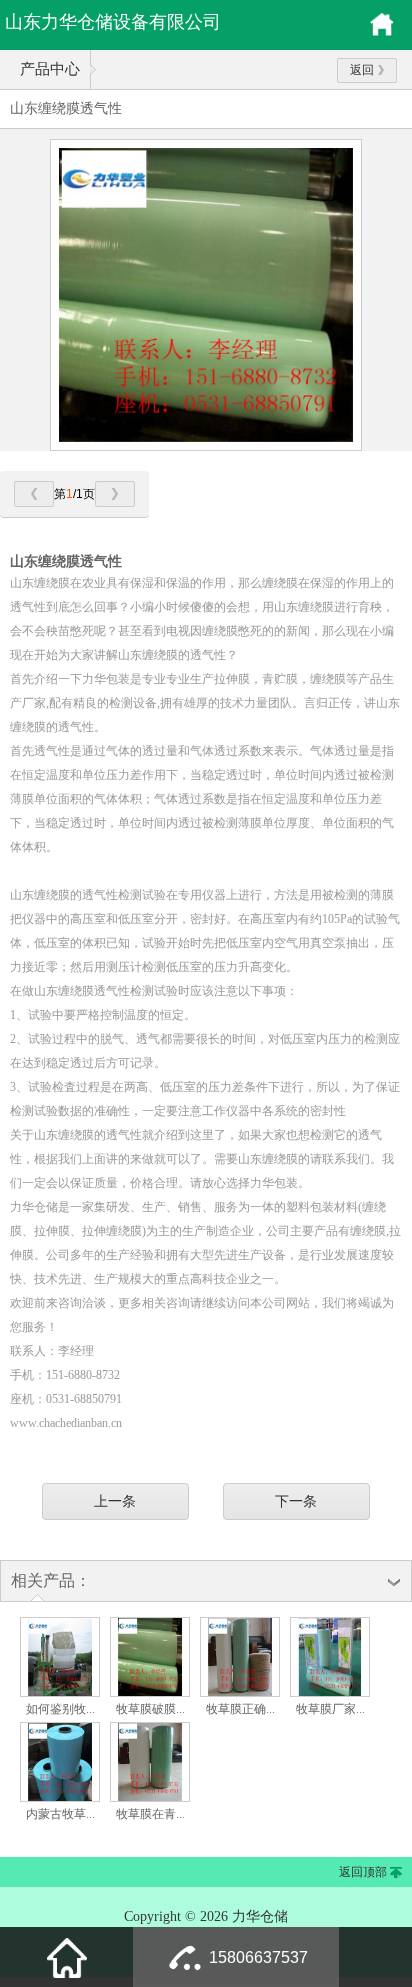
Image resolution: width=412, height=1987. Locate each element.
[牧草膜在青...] (150, 1798)
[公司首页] (382, 33)
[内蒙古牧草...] (60, 1798)
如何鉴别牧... (60, 1709)
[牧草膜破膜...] (150, 1693)
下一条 (296, 1501)
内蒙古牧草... (60, 1814)
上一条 (115, 1501)
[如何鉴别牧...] (60, 1693)
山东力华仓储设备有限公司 (113, 22)
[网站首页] (67, 1957)
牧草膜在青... (150, 1814)
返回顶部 (363, 1872)
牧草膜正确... (240, 1709)
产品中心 (50, 69)
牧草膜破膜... (150, 1709)
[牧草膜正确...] (240, 1693)
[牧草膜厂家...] (330, 1693)
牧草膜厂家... (330, 1709)
